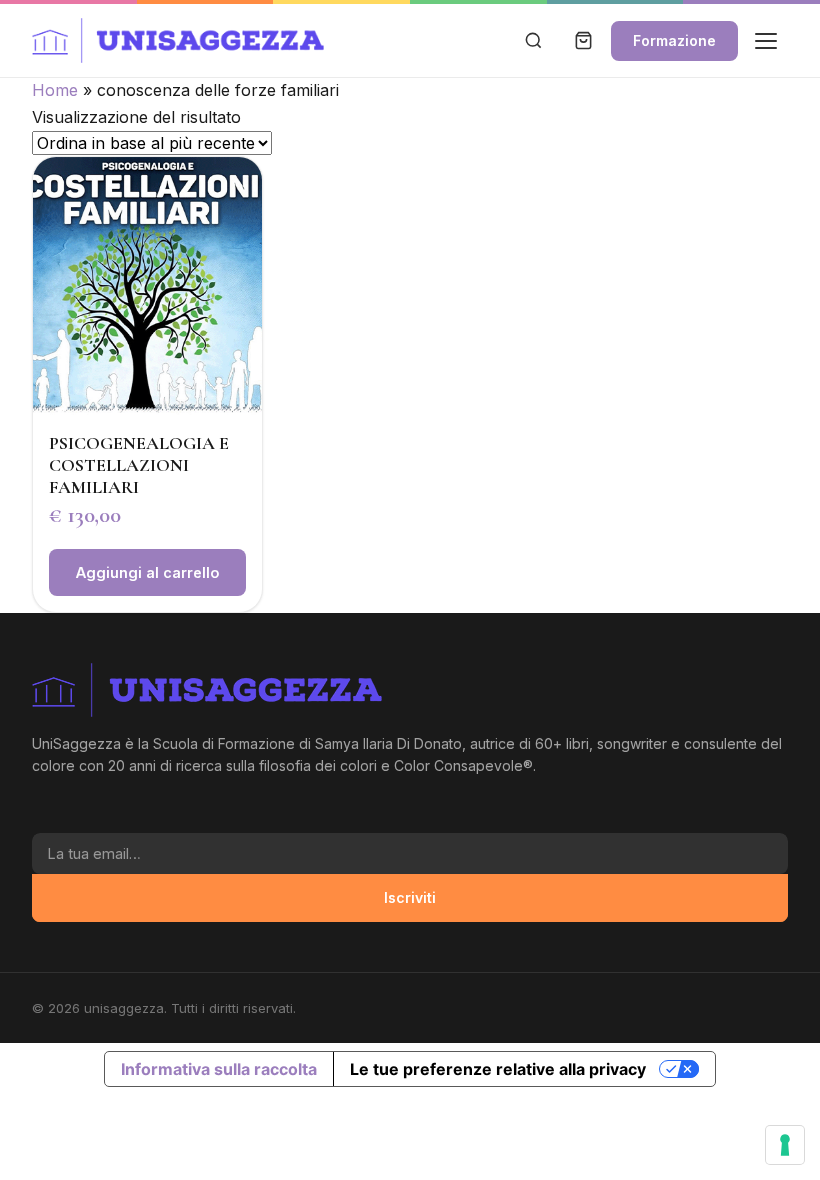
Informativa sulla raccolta (219, 1069)
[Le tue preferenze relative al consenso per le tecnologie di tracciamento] (785, 1145)
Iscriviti (410, 897)
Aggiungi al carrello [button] (147, 572)
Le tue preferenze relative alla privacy (498, 1069)
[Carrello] (583, 41)
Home (55, 90)
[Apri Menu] (766, 41)
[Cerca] (533, 41)
